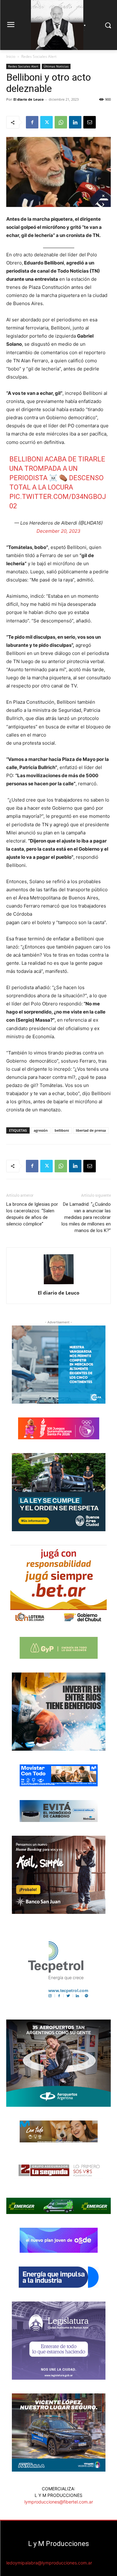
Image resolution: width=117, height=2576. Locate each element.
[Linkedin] (75, 122)
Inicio (11, 56)
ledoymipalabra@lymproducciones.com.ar (49, 2563)
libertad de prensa (91, 1130)
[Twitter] (46, 122)
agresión (41, 1130)
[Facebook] (32, 122)
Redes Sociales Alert (39, 56)
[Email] (90, 122)
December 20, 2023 (58, 531)
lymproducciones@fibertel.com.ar (59, 2502)
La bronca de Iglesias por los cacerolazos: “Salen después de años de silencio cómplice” (32, 1214)
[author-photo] (59, 1284)
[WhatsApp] (61, 122)
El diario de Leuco (29, 99)
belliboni (62, 1130)
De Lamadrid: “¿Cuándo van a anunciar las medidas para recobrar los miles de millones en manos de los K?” (86, 1217)
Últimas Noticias (56, 66)
